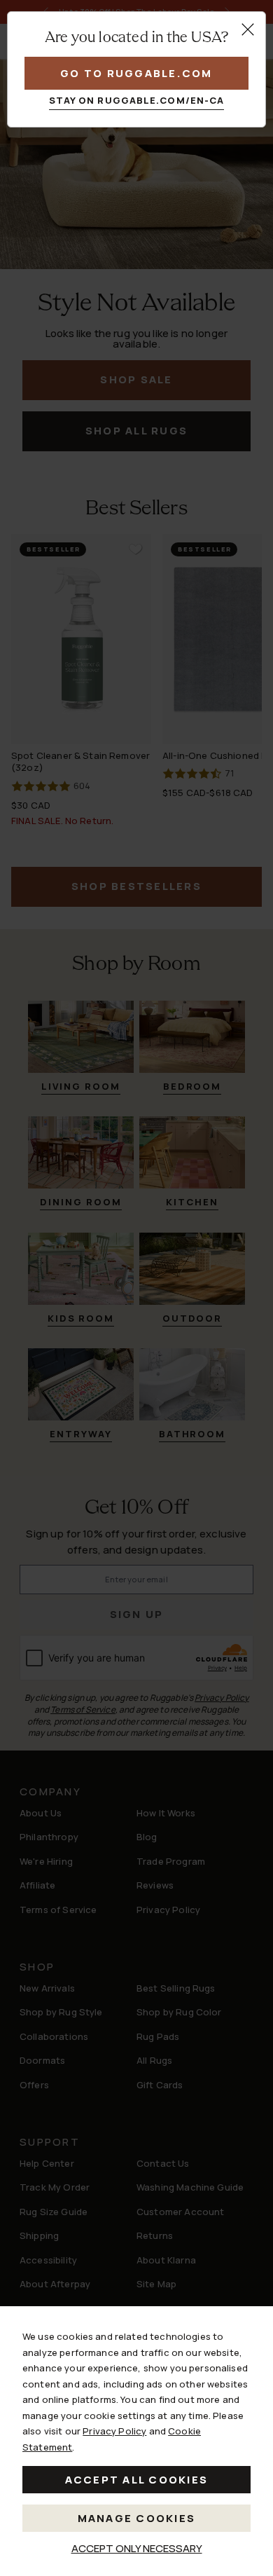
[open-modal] (248, 29)
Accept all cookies (137, 2480)
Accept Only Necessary (137, 2548)
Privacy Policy (114, 2431)
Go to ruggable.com (136, 73)
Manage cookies (137, 2518)
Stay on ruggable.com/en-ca (137, 100)
